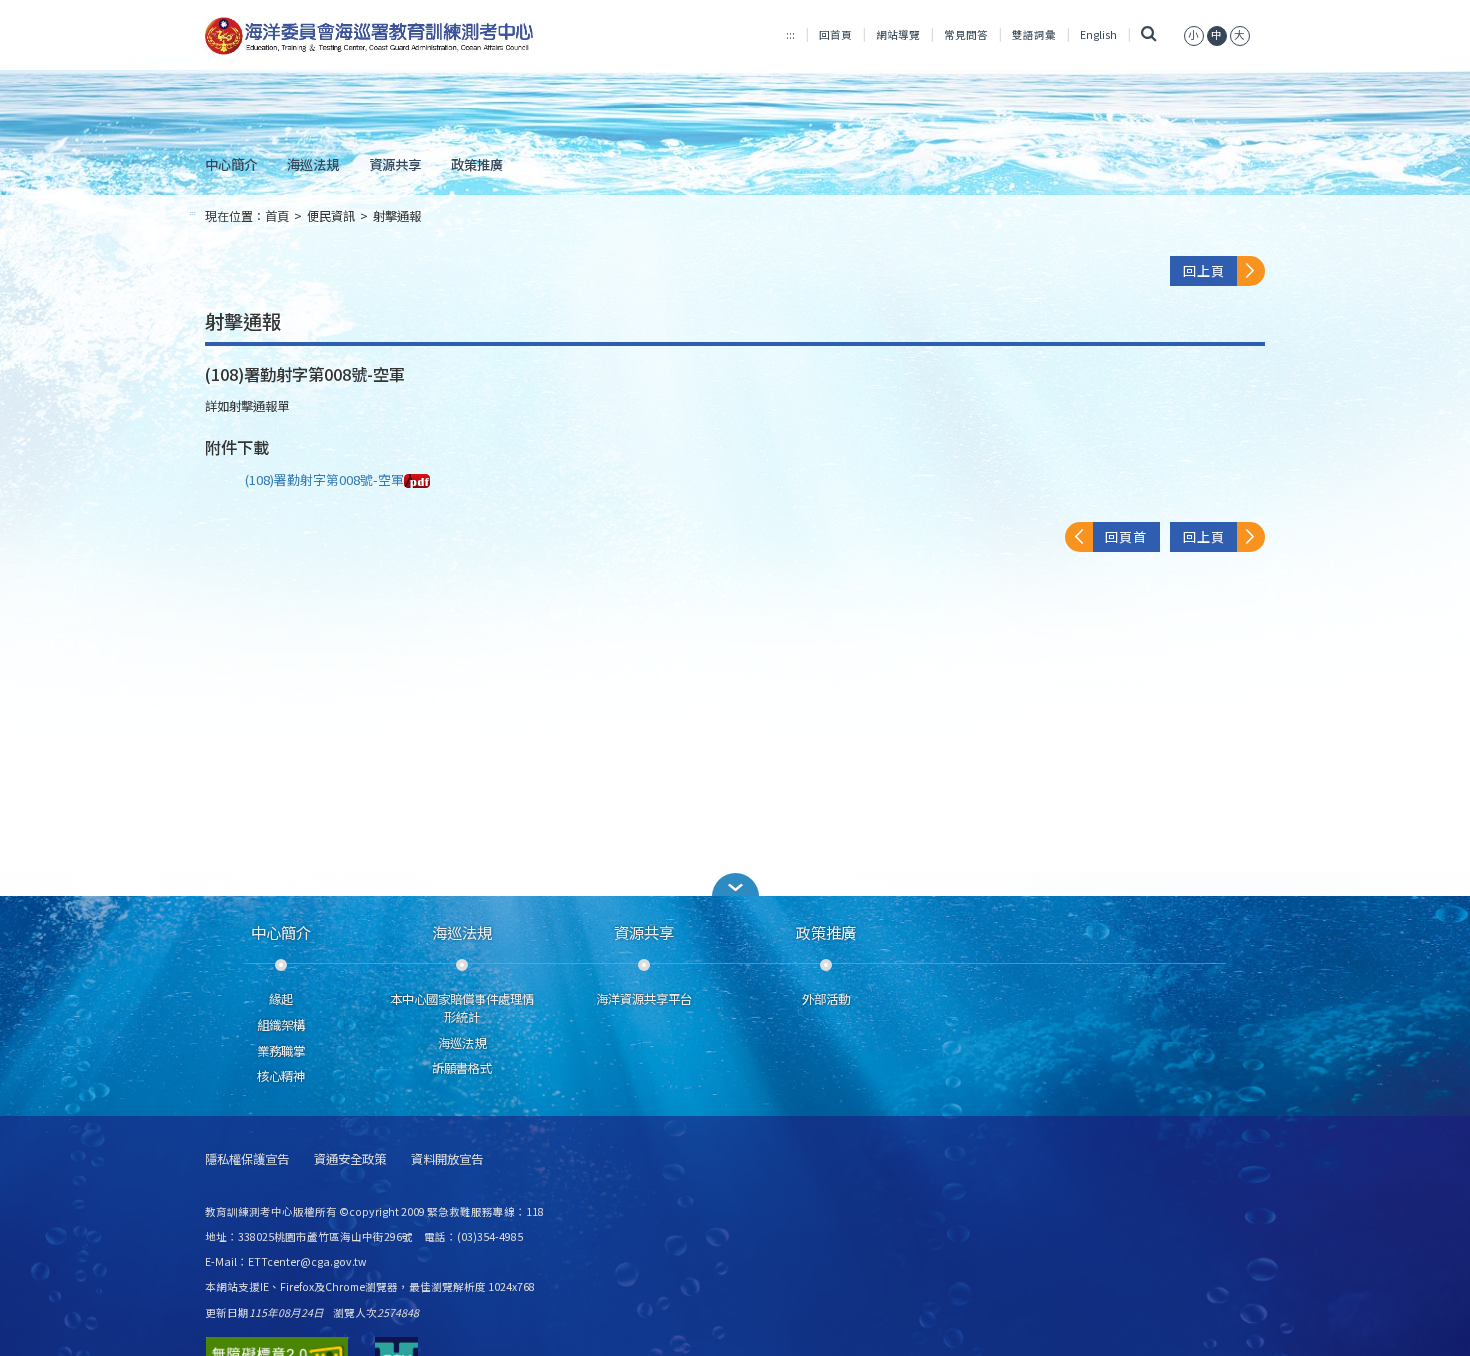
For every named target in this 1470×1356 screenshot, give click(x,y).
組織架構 (281, 1025)
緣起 (281, 999)
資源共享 (395, 164)
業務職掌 (281, 1051)
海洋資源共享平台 (644, 999)
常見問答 (966, 34)
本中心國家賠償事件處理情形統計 (462, 1008)
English (1098, 34)
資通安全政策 (350, 1159)
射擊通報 (397, 216)
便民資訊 (331, 216)
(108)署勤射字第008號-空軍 (324, 479)
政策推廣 (477, 164)
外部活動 (826, 999)
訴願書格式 (462, 1068)
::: (790, 34)
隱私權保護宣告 (247, 1159)
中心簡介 (231, 164)
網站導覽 (898, 34)
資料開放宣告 (447, 1159)
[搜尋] (1148, 34)
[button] (735, 884)
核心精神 (281, 1076)
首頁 (277, 216)
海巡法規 (313, 164)
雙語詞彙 (1034, 34)
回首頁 (835, 34)
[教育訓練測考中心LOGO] (371, 36)
